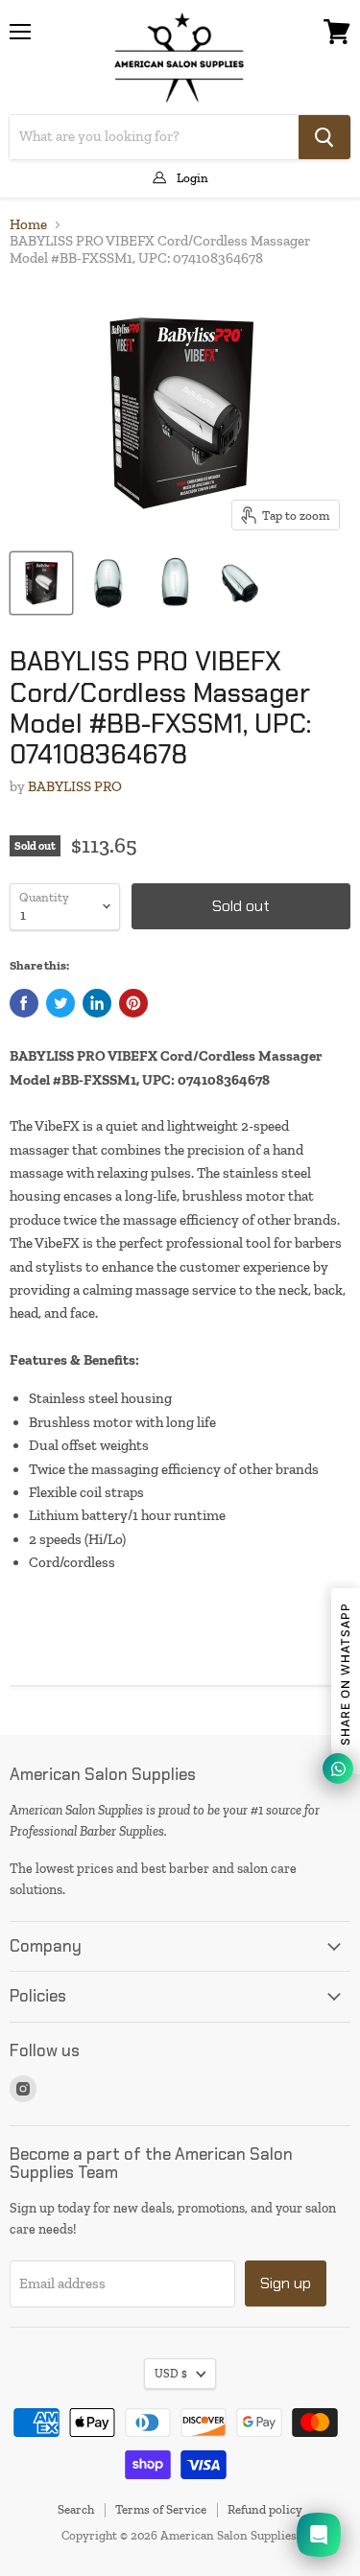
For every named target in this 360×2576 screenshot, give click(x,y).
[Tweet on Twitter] (60, 1003)
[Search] (324, 137)
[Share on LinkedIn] (97, 1003)
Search (76, 2509)
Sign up (286, 2283)
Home (28, 225)
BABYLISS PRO (75, 786)
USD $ (171, 2374)
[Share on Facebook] (24, 1003)
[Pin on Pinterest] (133, 1003)
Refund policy (265, 2509)
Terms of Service (161, 2509)
